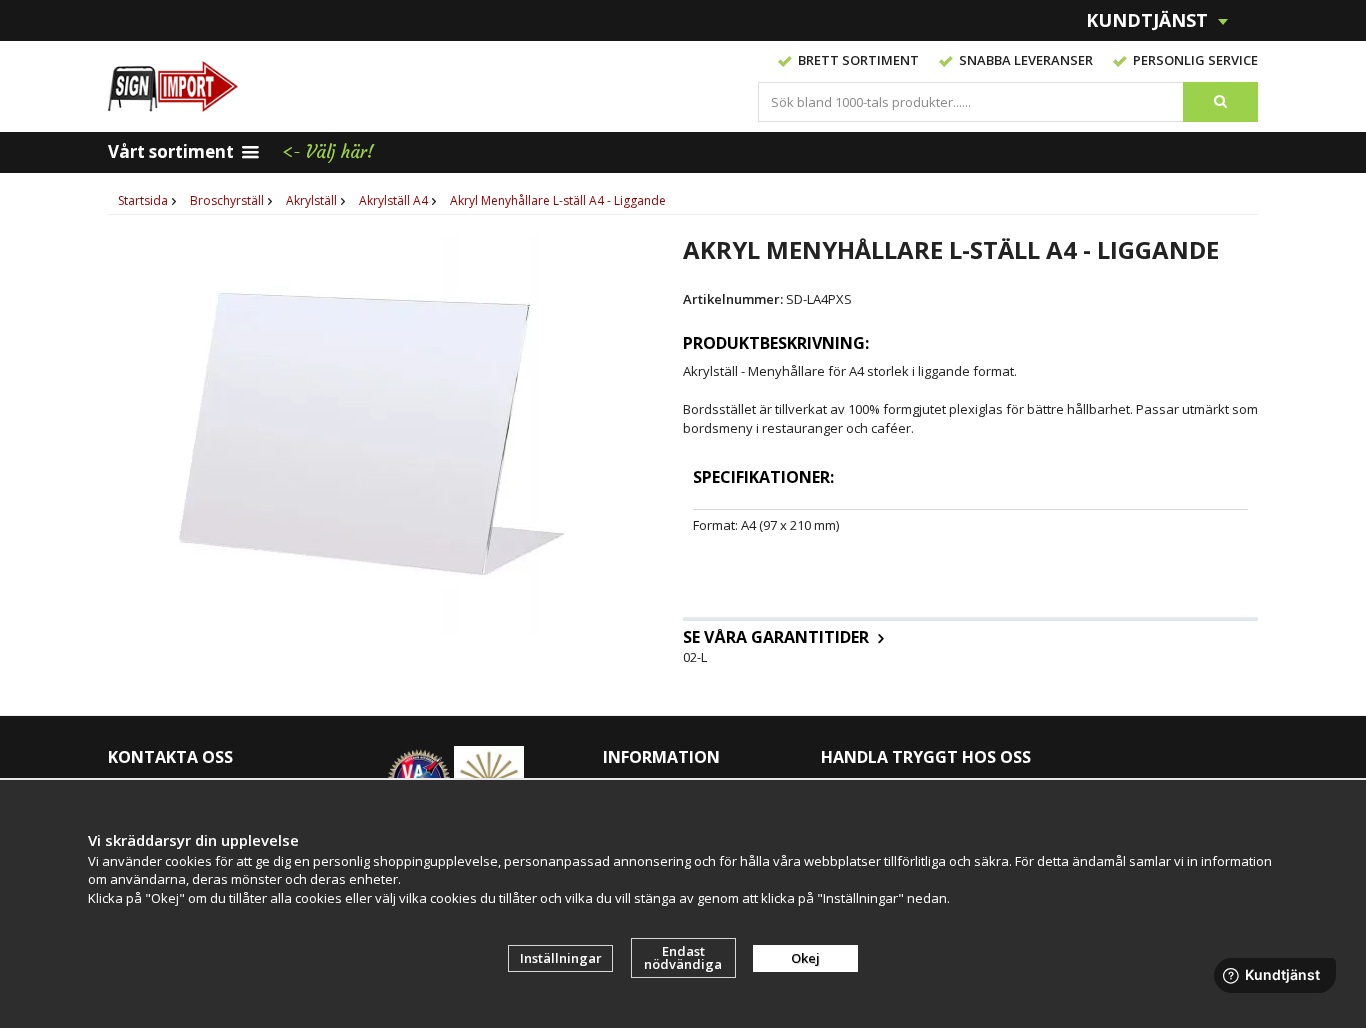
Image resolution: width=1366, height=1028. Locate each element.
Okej (805, 958)
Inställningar (561, 958)
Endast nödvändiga (683, 957)
